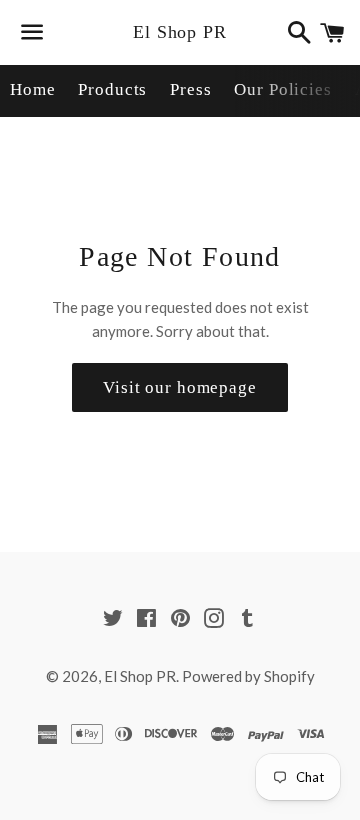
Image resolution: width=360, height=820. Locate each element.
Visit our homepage (179, 387)
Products (112, 89)
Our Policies (282, 89)
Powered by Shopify (248, 676)
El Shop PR (180, 32)
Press (190, 89)
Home (32, 89)
